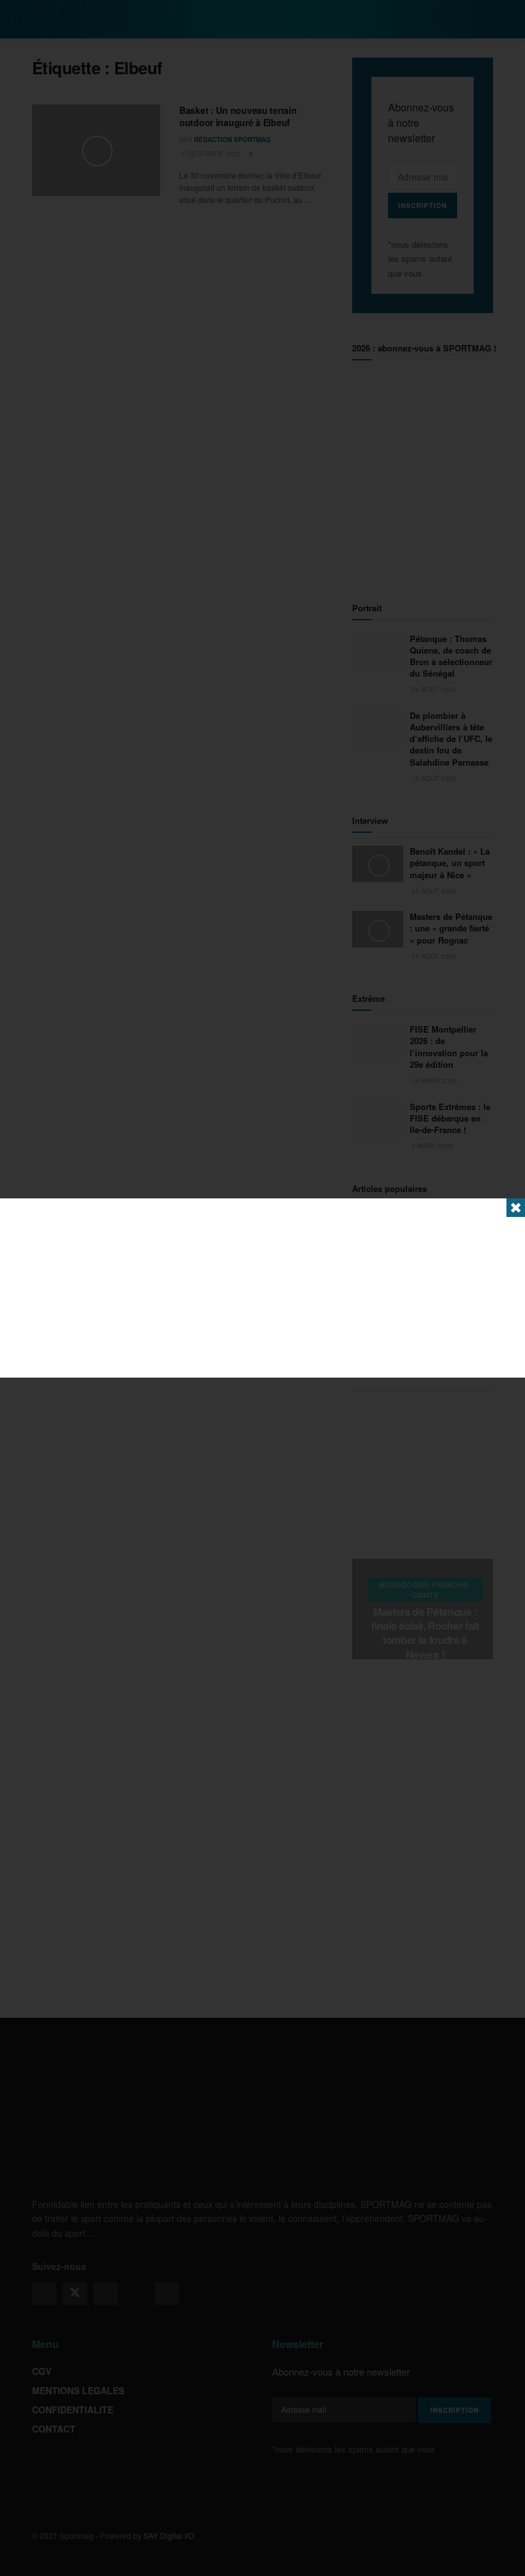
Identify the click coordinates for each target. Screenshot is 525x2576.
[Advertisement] (262, 1288)
